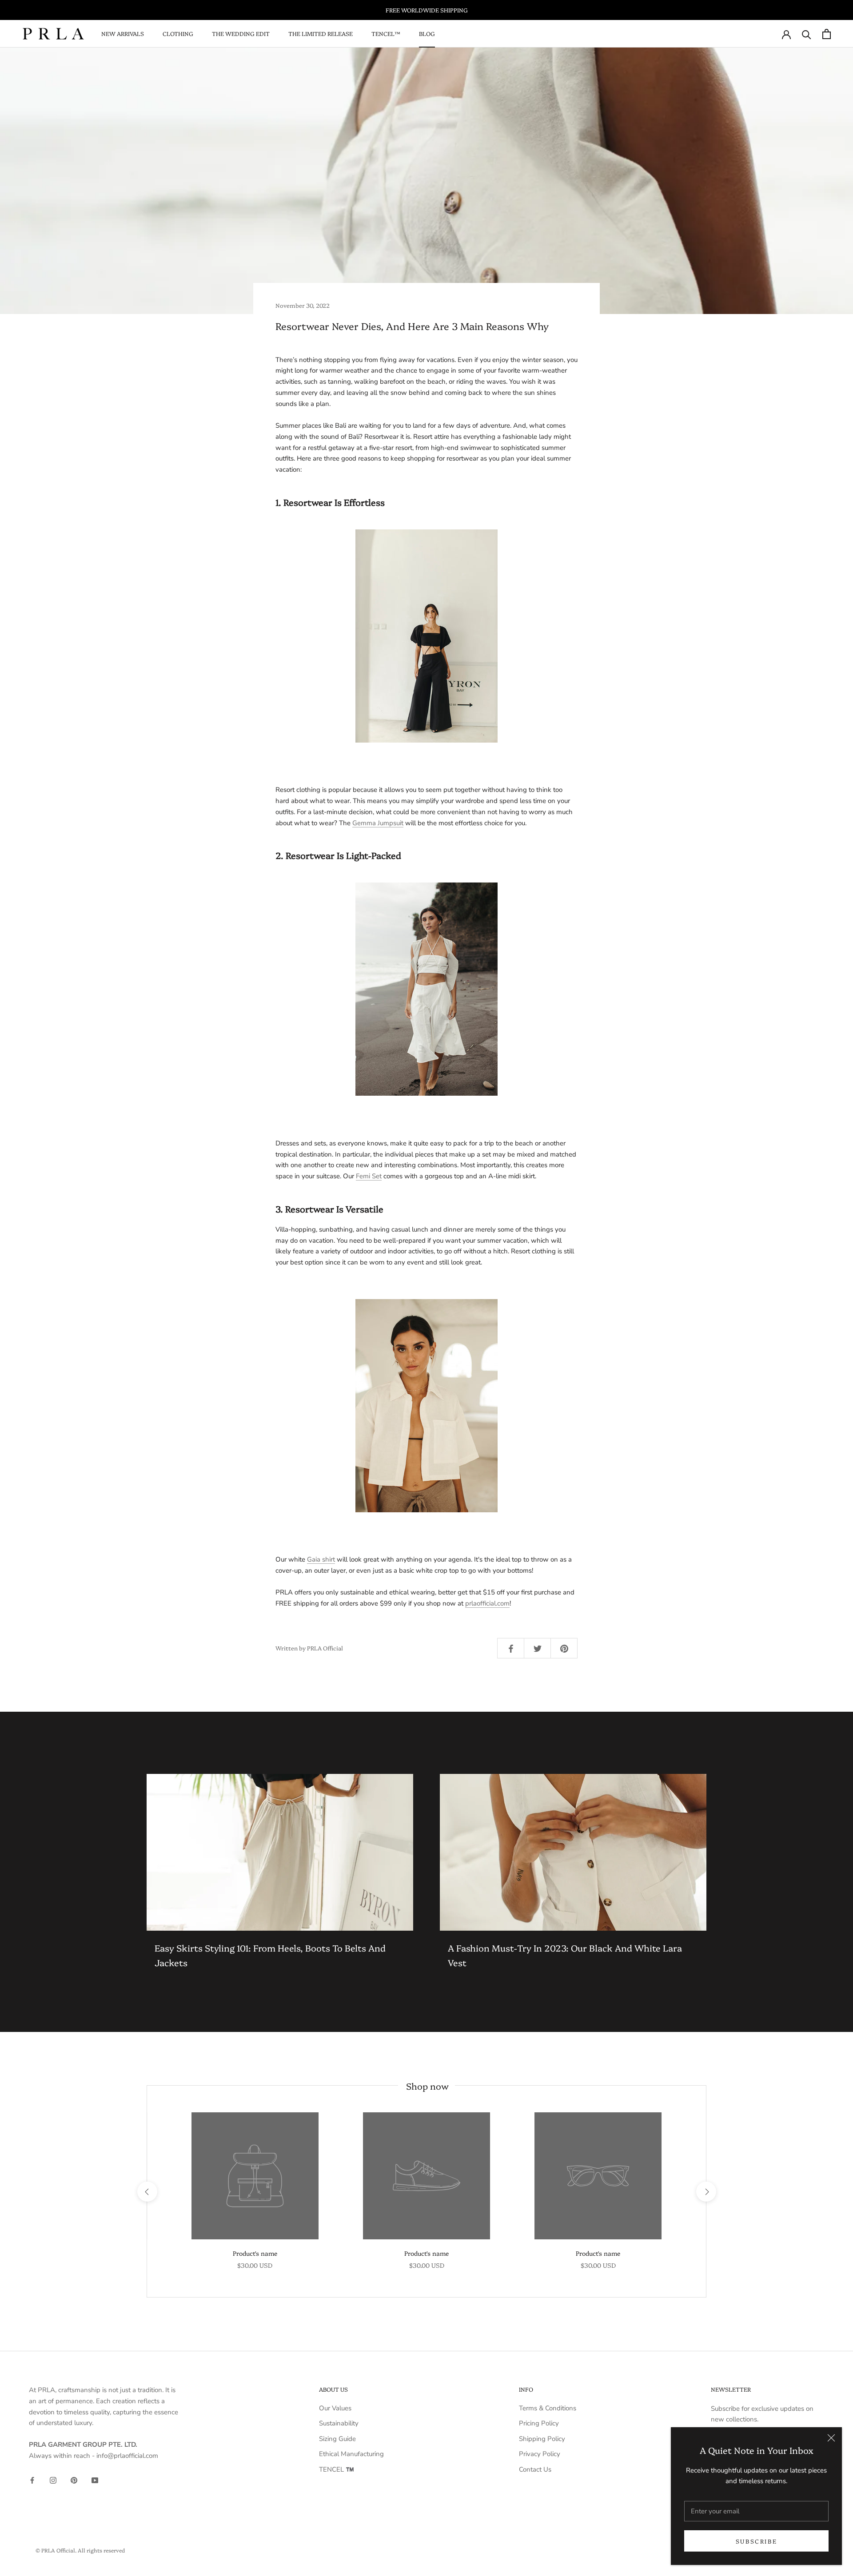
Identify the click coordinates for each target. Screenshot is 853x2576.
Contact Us (535, 2469)
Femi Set (369, 1176)
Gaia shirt (321, 1559)
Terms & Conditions (548, 2408)
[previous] (147, 2191)
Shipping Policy (542, 2439)
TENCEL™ (386, 33)
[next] (706, 2191)
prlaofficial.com (487, 1603)
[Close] (831, 2438)
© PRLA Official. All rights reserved (80, 2550)
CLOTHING (178, 33)
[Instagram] (53, 2480)
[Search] (807, 34)
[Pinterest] (74, 2480)
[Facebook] (32, 2480)
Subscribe (756, 2541)
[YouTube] (95, 2480)
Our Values (335, 2408)
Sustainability (339, 2423)
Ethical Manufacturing (351, 2454)
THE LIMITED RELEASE (321, 33)
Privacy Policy (540, 2454)
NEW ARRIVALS (123, 33)
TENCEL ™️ (337, 2469)
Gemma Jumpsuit (378, 823)
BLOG (427, 33)
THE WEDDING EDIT (241, 33)
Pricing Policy (539, 2423)
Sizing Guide (337, 2439)
